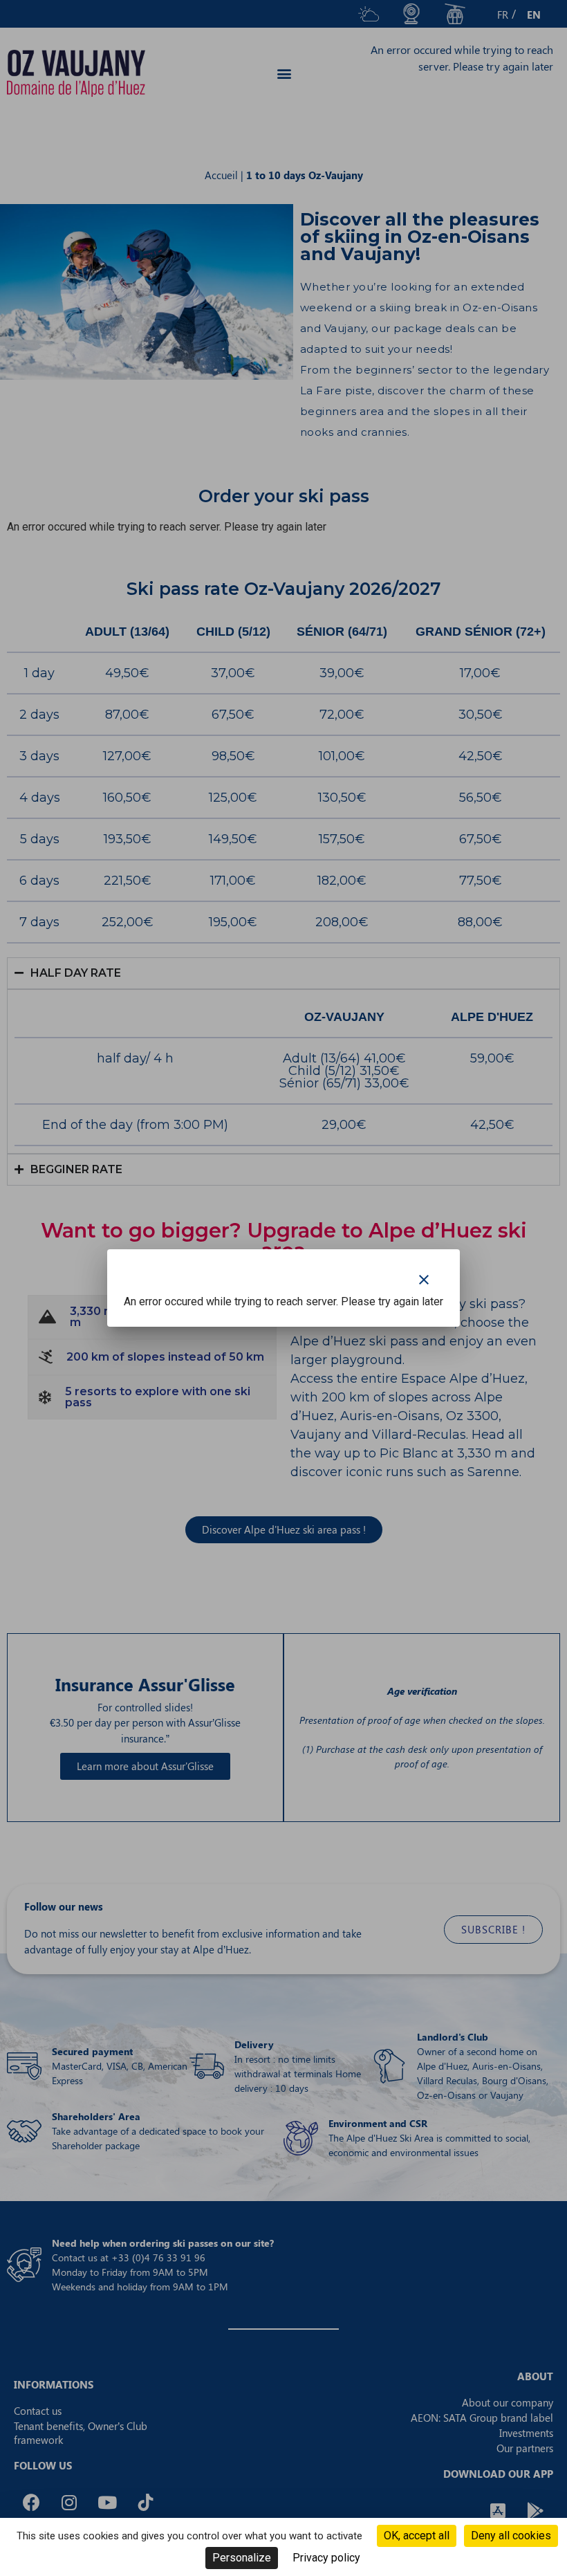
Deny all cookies (511, 2536)
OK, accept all (417, 2536)
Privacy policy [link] (326, 2558)
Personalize (242, 2558)
